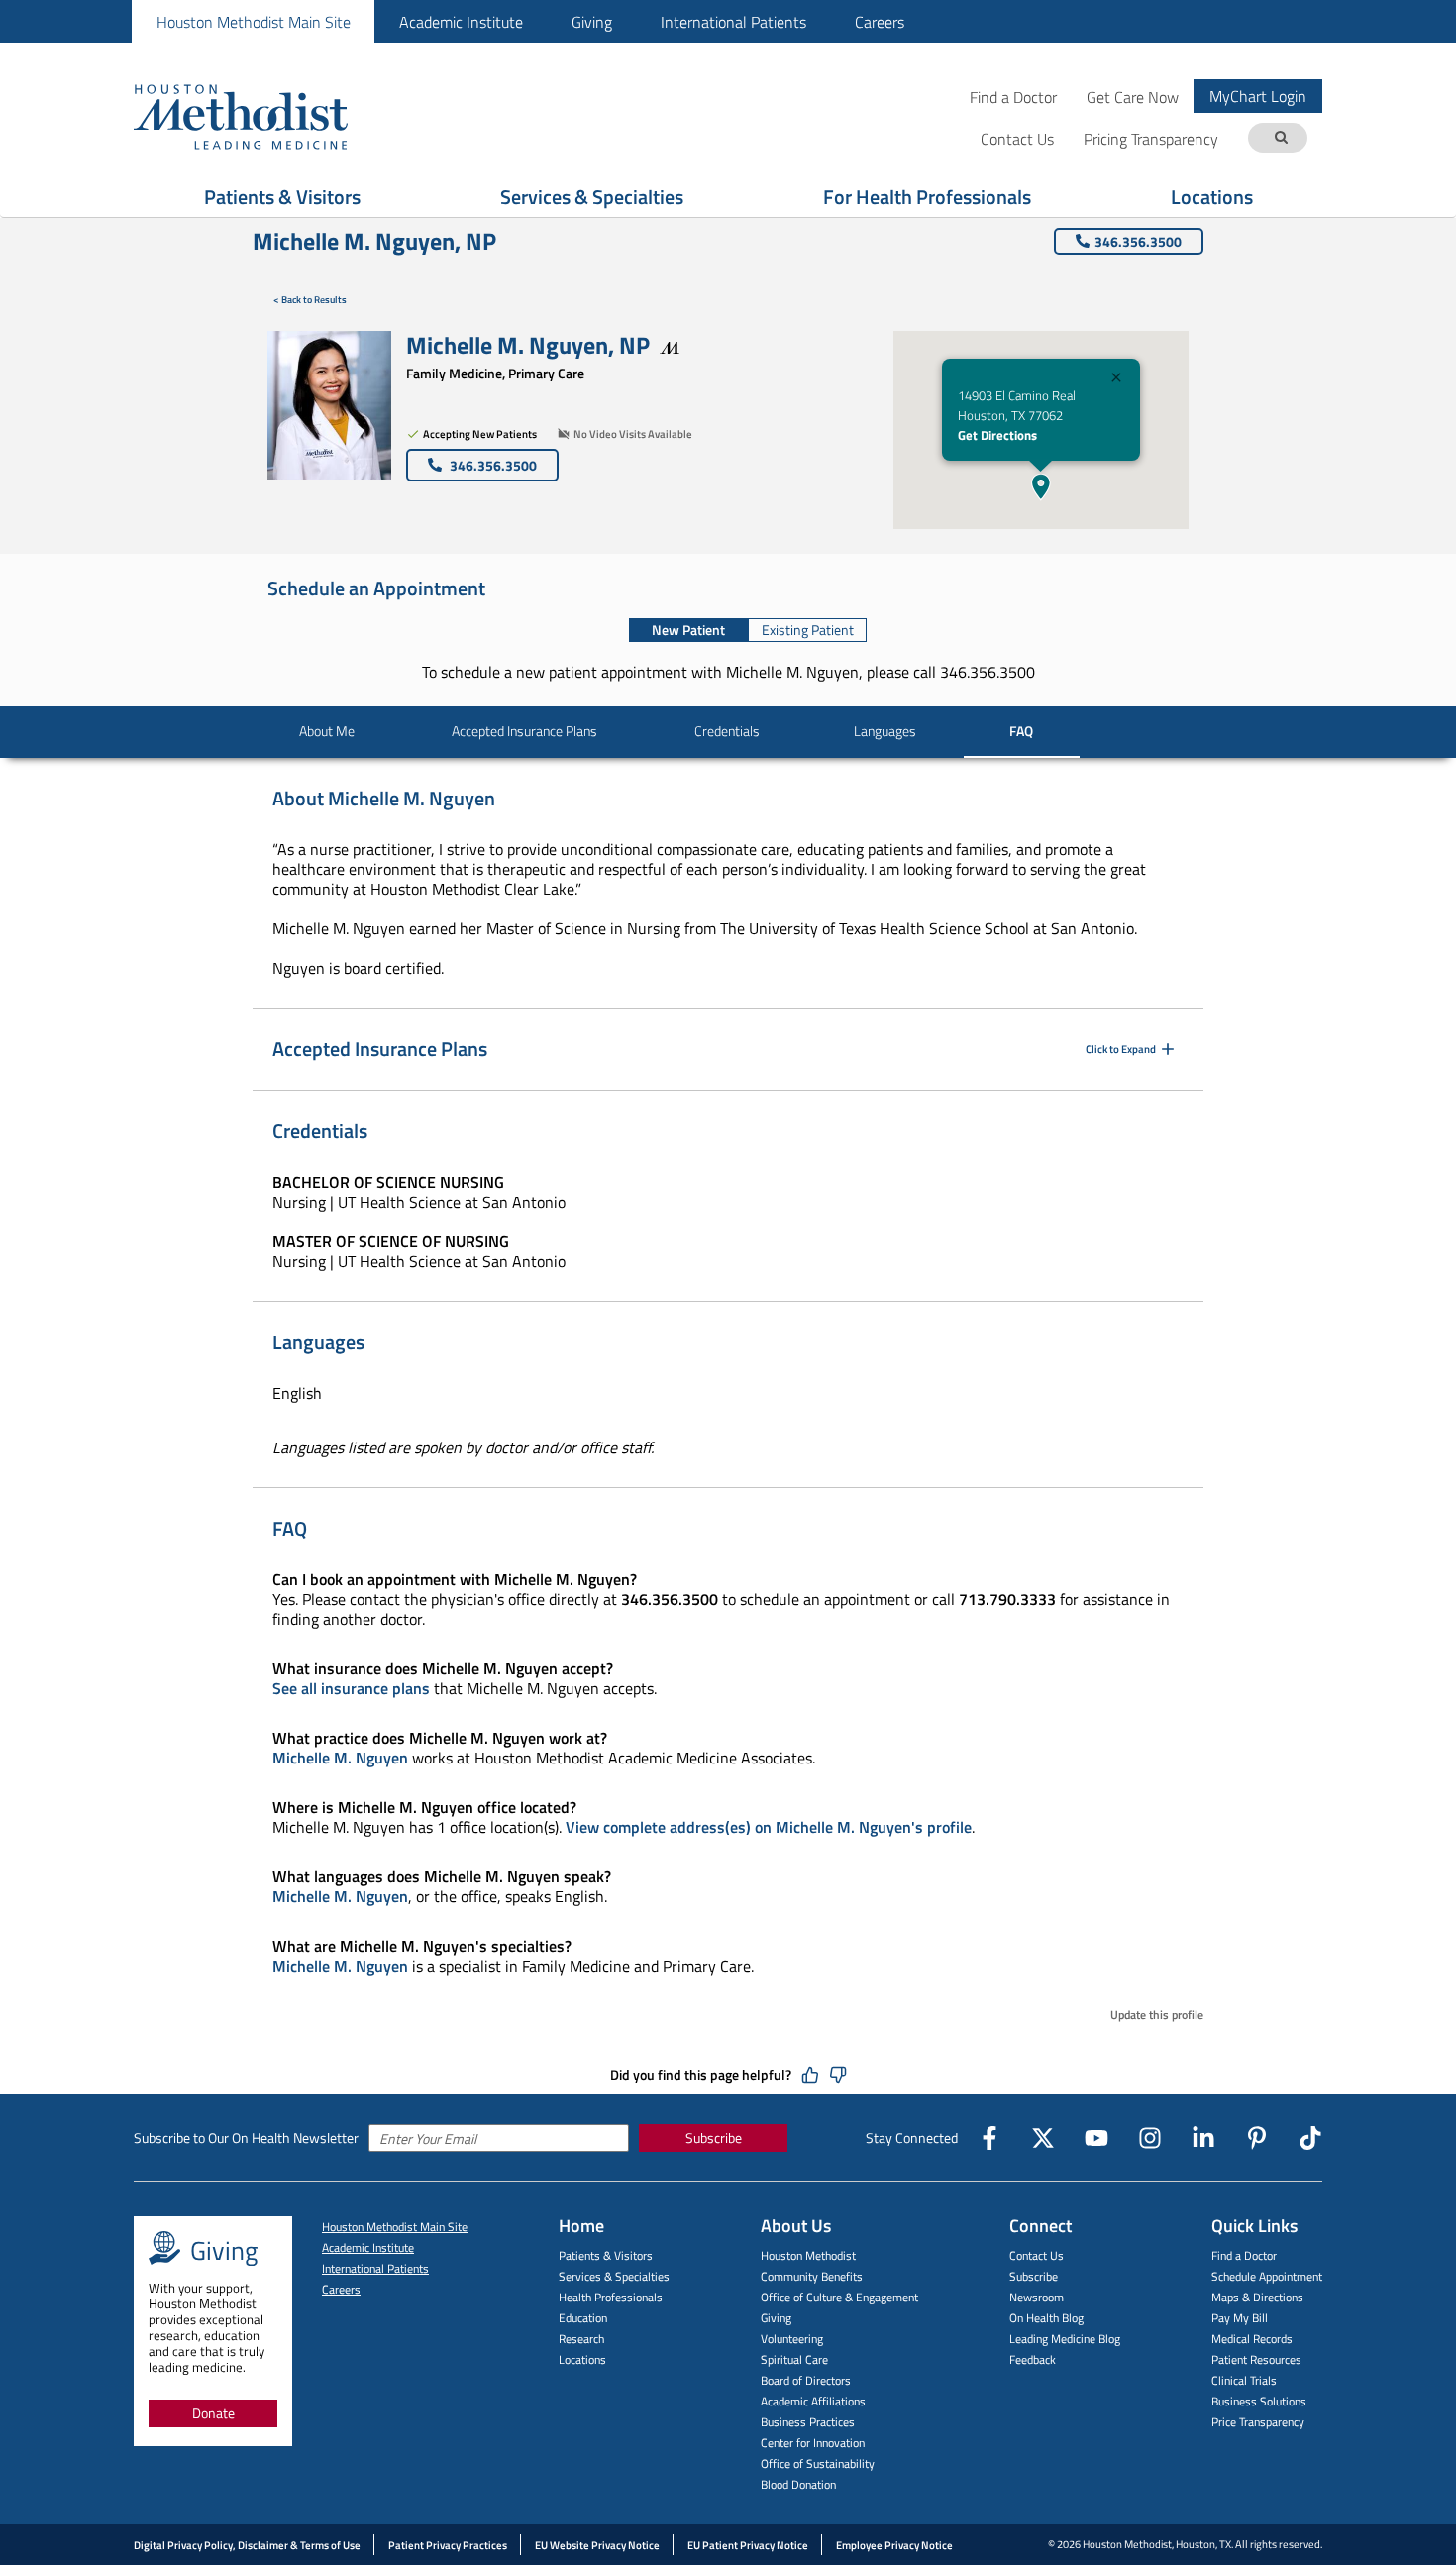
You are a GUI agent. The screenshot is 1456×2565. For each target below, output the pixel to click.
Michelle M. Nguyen (340, 1758)
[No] (838, 2075)
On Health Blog (1046, 2318)
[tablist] (748, 630)
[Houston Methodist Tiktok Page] (1310, 2138)
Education (583, 2318)
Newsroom (1037, 2297)
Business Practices (808, 2422)
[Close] (1116, 380)
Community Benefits (812, 2276)
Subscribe (714, 2137)
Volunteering (792, 2339)
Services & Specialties (592, 197)
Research (581, 2339)
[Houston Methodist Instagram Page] (1150, 2138)
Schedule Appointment (1267, 2276)
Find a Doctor (1013, 97)
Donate (213, 2413)
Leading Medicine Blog (1065, 2339)
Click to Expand (1121, 1049)
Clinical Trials (1244, 2380)
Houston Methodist (808, 2255)
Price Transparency (1258, 2422)
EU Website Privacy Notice (597, 2545)
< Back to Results (310, 300)
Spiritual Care (794, 2359)
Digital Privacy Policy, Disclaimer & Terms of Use (247, 2545)
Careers (880, 22)
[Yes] (810, 2075)
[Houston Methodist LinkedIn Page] (1203, 2138)
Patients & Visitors (282, 197)
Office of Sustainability (818, 2463)
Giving (592, 22)
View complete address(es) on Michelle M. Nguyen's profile (769, 1827)
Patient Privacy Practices (448, 2545)
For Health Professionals (927, 197)
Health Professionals (611, 2297)
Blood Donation (798, 2484)
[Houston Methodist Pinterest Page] (1257, 2138)
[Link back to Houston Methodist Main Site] (267, 116)
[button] (1041, 486)
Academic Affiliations (813, 2401)
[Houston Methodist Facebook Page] (989, 2138)
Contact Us (1037, 2255)
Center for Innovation (813, 2443)
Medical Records (1252, 2339)
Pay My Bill (1240, 2318)
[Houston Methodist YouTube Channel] (1096, 2138)
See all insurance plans (351, 1688)
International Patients (733, 22)
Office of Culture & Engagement (839, 2297)
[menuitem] (253, 21)
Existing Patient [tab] (808, 630)
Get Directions (997, 435)
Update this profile (1157, 2015)
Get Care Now (1133, 97)
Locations (1212, 197)
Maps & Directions (1257, 2297)
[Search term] (1281, 138)
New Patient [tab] (688, 630)
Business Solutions (1259, 2401)
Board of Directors (806, 2380)
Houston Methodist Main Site (254, 22)
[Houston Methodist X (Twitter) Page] (1043, 2138)
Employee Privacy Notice (894, 2545)
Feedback (1033, 2359)
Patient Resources (1256, 2359)
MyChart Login (1258, 96)
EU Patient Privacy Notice (748, 2545)
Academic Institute (461, 22)
